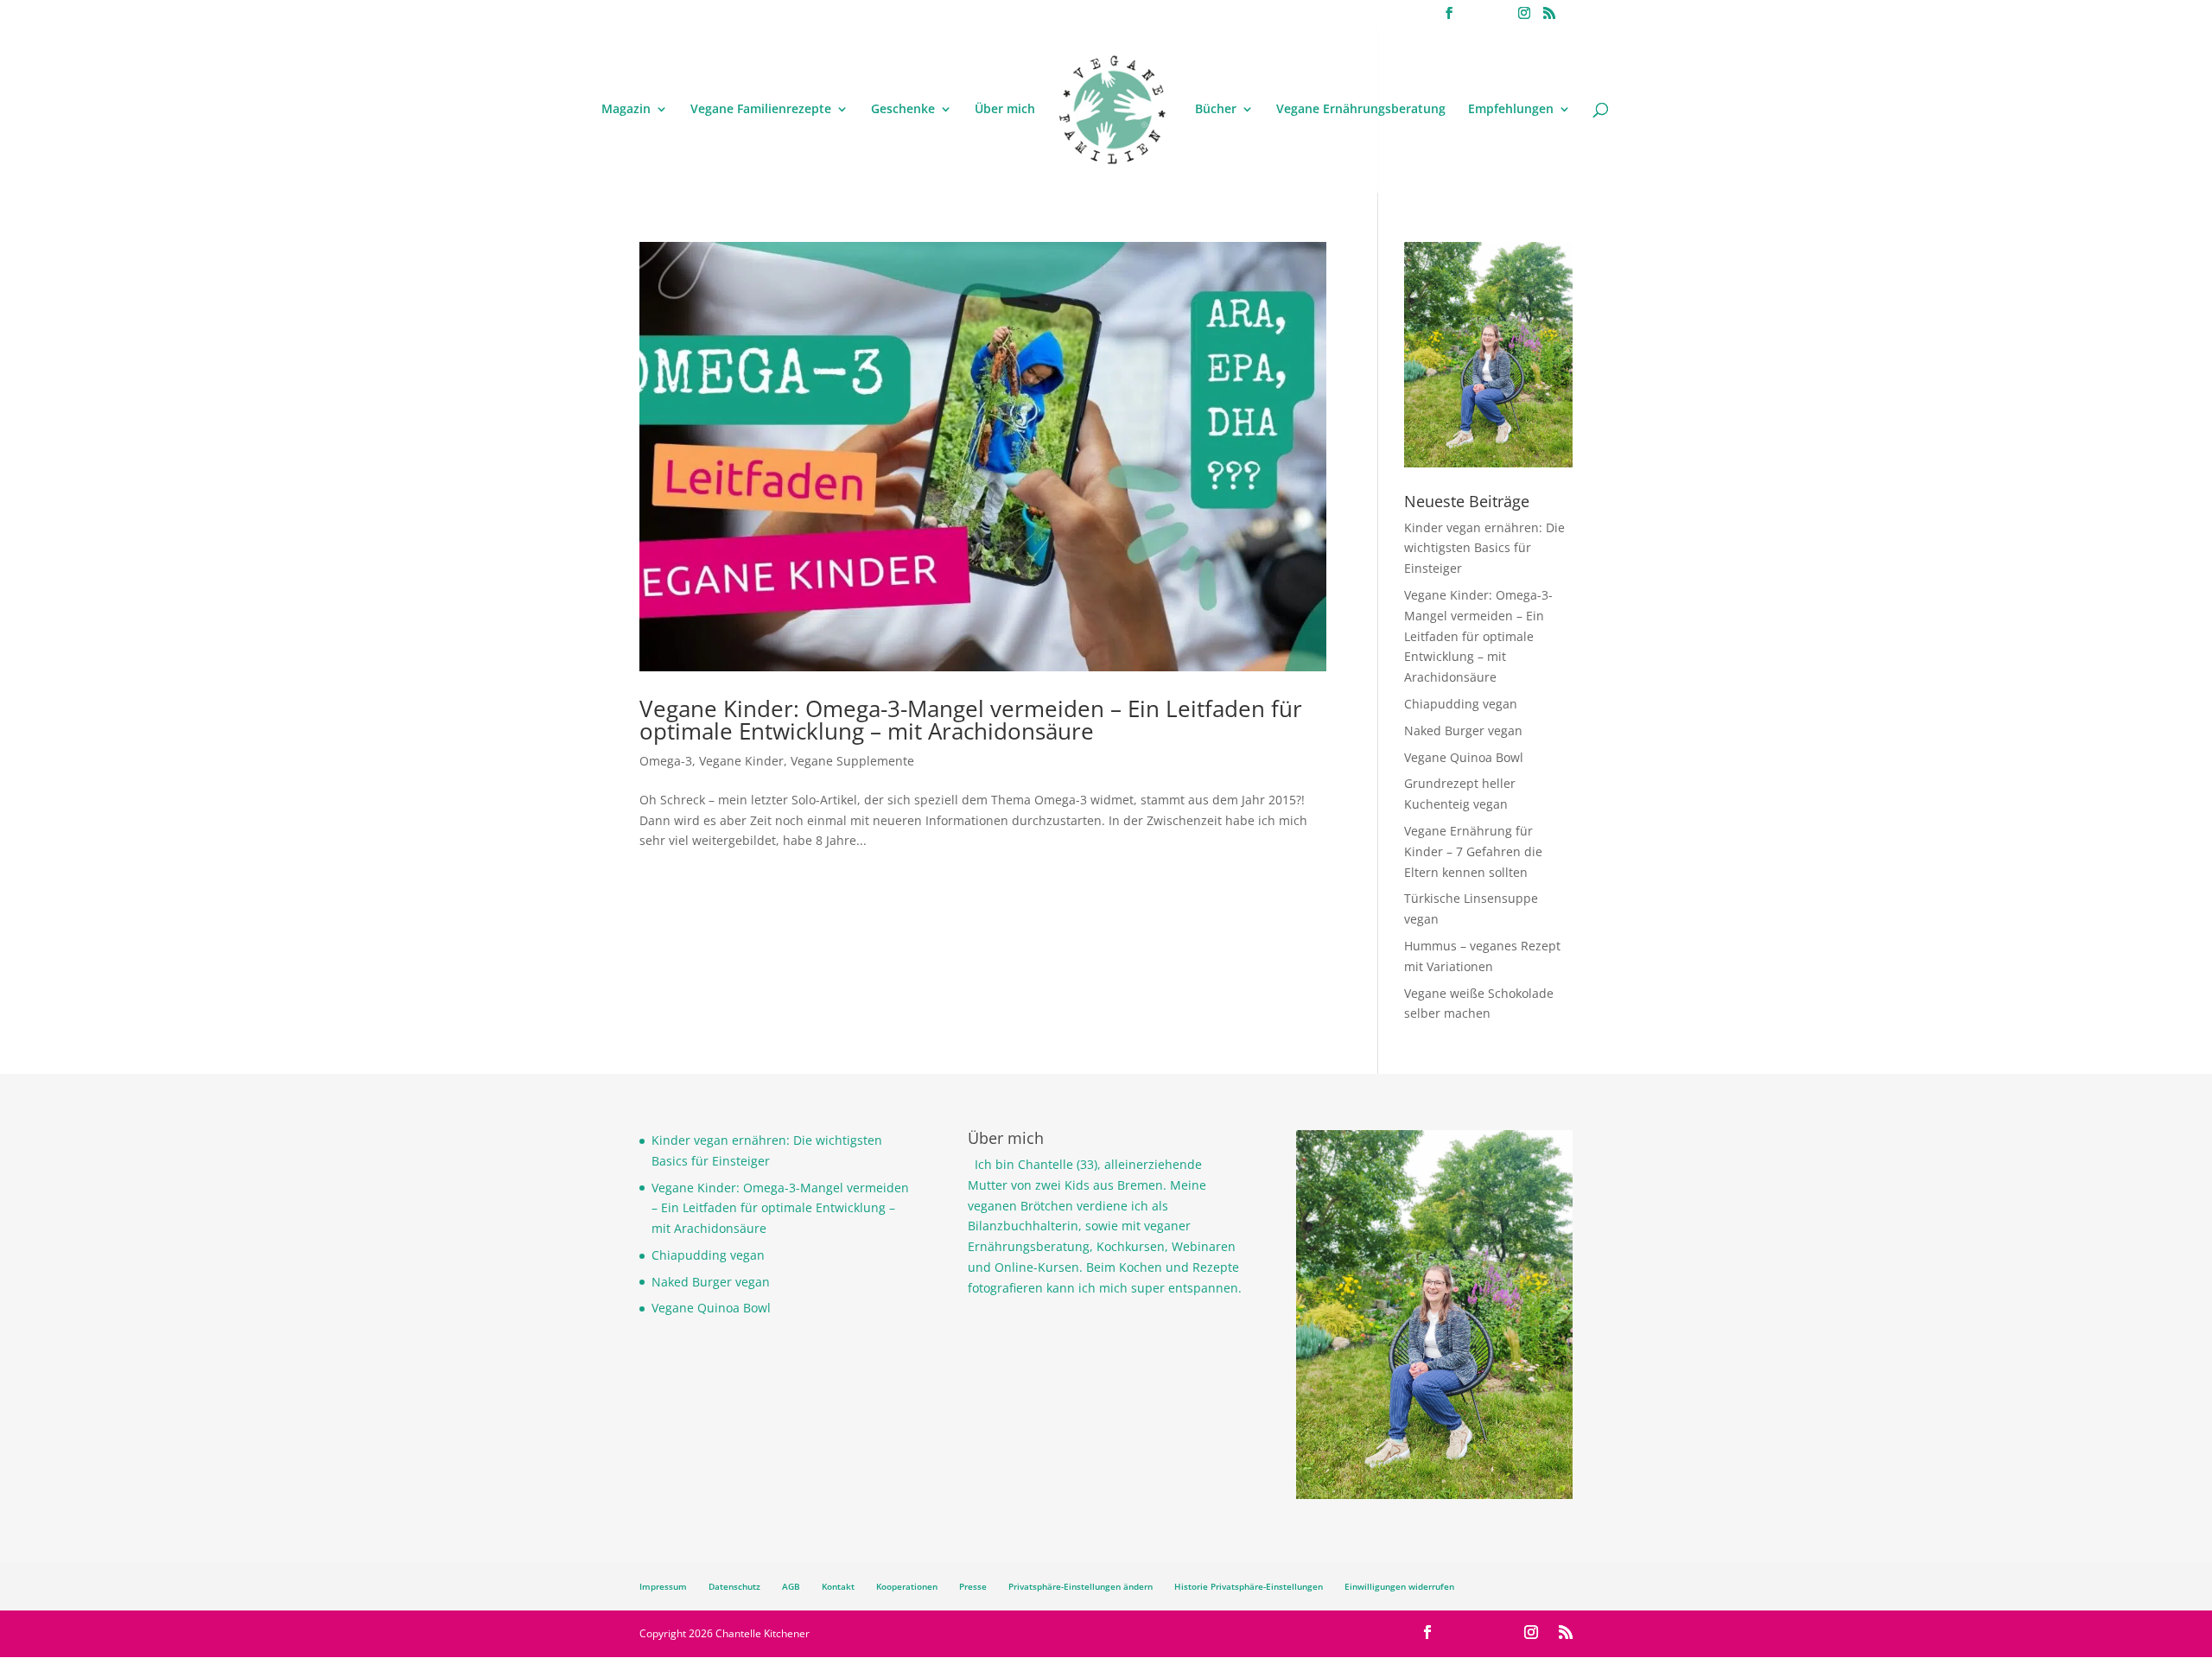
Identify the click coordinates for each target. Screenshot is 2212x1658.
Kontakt (838, 1586)
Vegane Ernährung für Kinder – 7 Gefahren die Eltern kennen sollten (1473, 851)
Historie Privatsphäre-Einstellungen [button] (1249, 1586)
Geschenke (903, 110)
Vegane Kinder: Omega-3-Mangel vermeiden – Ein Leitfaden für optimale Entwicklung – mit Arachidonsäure (971, 720)
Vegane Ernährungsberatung (1361, 110)
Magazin (626, 110)
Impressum (663, 1586)
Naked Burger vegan (1463, 731)
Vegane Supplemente (852, 761)
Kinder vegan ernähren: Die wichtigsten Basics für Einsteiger (1484, 548)
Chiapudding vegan (1461, 704)
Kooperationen (907, 1586)
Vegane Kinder (741, 761)
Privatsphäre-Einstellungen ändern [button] (1081, 1586)
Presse (973, 1586)
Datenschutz (734, 1586)
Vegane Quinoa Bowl (1464, 757)
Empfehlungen (1511, 110)
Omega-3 (666, 761)
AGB (791, 1586)
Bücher (1216, 110)
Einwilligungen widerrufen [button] (1399, 1586)
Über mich (1005, 110)
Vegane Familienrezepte (761, 110)
